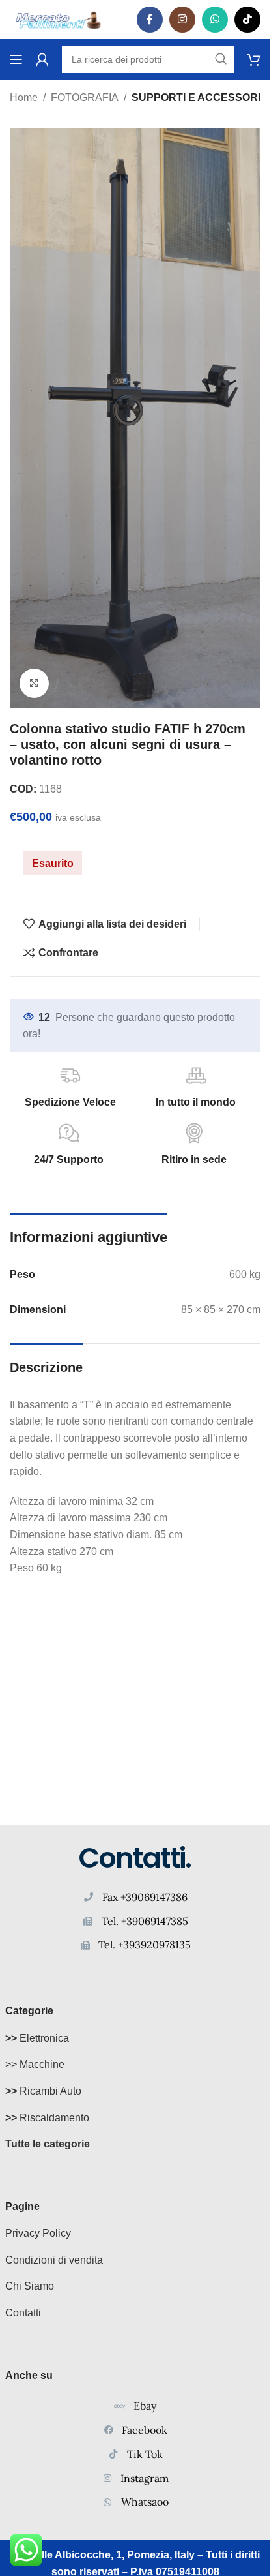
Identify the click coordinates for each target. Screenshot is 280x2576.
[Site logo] (59, 19)
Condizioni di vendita (54, 2260)
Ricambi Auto (43, 2091)
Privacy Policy (38, 2233)
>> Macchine (35, 2064)
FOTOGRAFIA (85, 98)
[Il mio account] (42, 59)
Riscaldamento (47, 2118)
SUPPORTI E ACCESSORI (196, 98)
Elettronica (37, 2038)
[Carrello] (254, 59)
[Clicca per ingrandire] (34, 683)
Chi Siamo (30, 2286)
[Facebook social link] (150, 20)
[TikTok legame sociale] (247, 20)
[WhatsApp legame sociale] (215, 20)
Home (24, 98)
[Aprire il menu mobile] (16, 59)
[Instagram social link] (182, 20)
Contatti (23, 2313)
